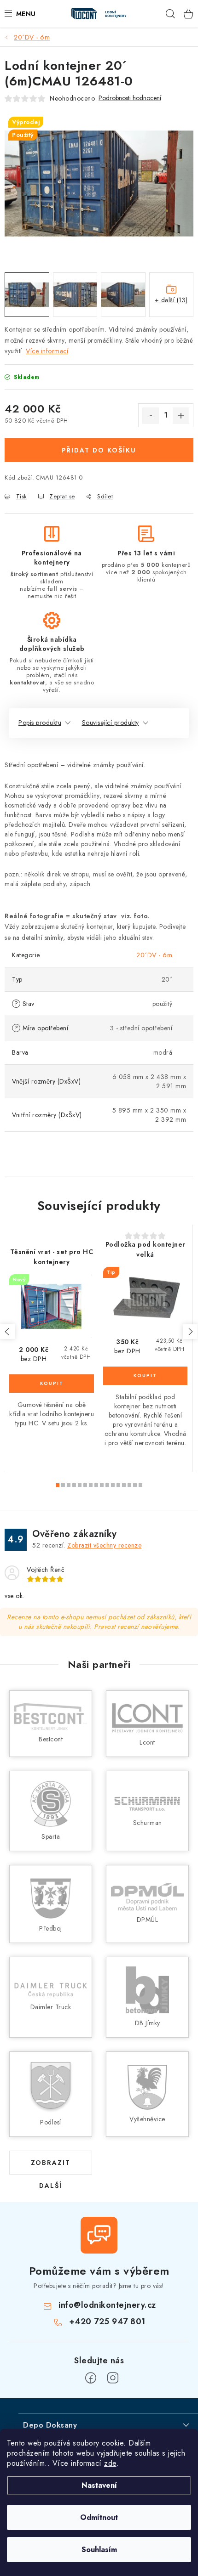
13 (129, 1485)
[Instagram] (113, 2378)
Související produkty (111, 723)
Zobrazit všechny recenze (104, 1545)
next (190, 1332)
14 (135, 1485)
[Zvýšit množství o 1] (181, 416)
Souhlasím (99, 2550)
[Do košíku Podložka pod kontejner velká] (145, 1376)
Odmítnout (99, 2517)
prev (7, 1332)
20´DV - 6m (154, 955)
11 (118, 1485)
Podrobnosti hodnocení (130, 98)
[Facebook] (91, 2378)
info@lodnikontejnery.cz (107, 2305)
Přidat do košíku (99, 450)
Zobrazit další (51, 2166)
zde (110, 2463)
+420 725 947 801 (107, 2322)
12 (124, 1485)
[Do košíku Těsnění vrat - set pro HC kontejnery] (52, 1384)
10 (113, 1485)
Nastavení (99, 2485)
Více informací (47, 351)
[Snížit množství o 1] (151, 416)
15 (140, 1485)
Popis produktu (40, 723)
